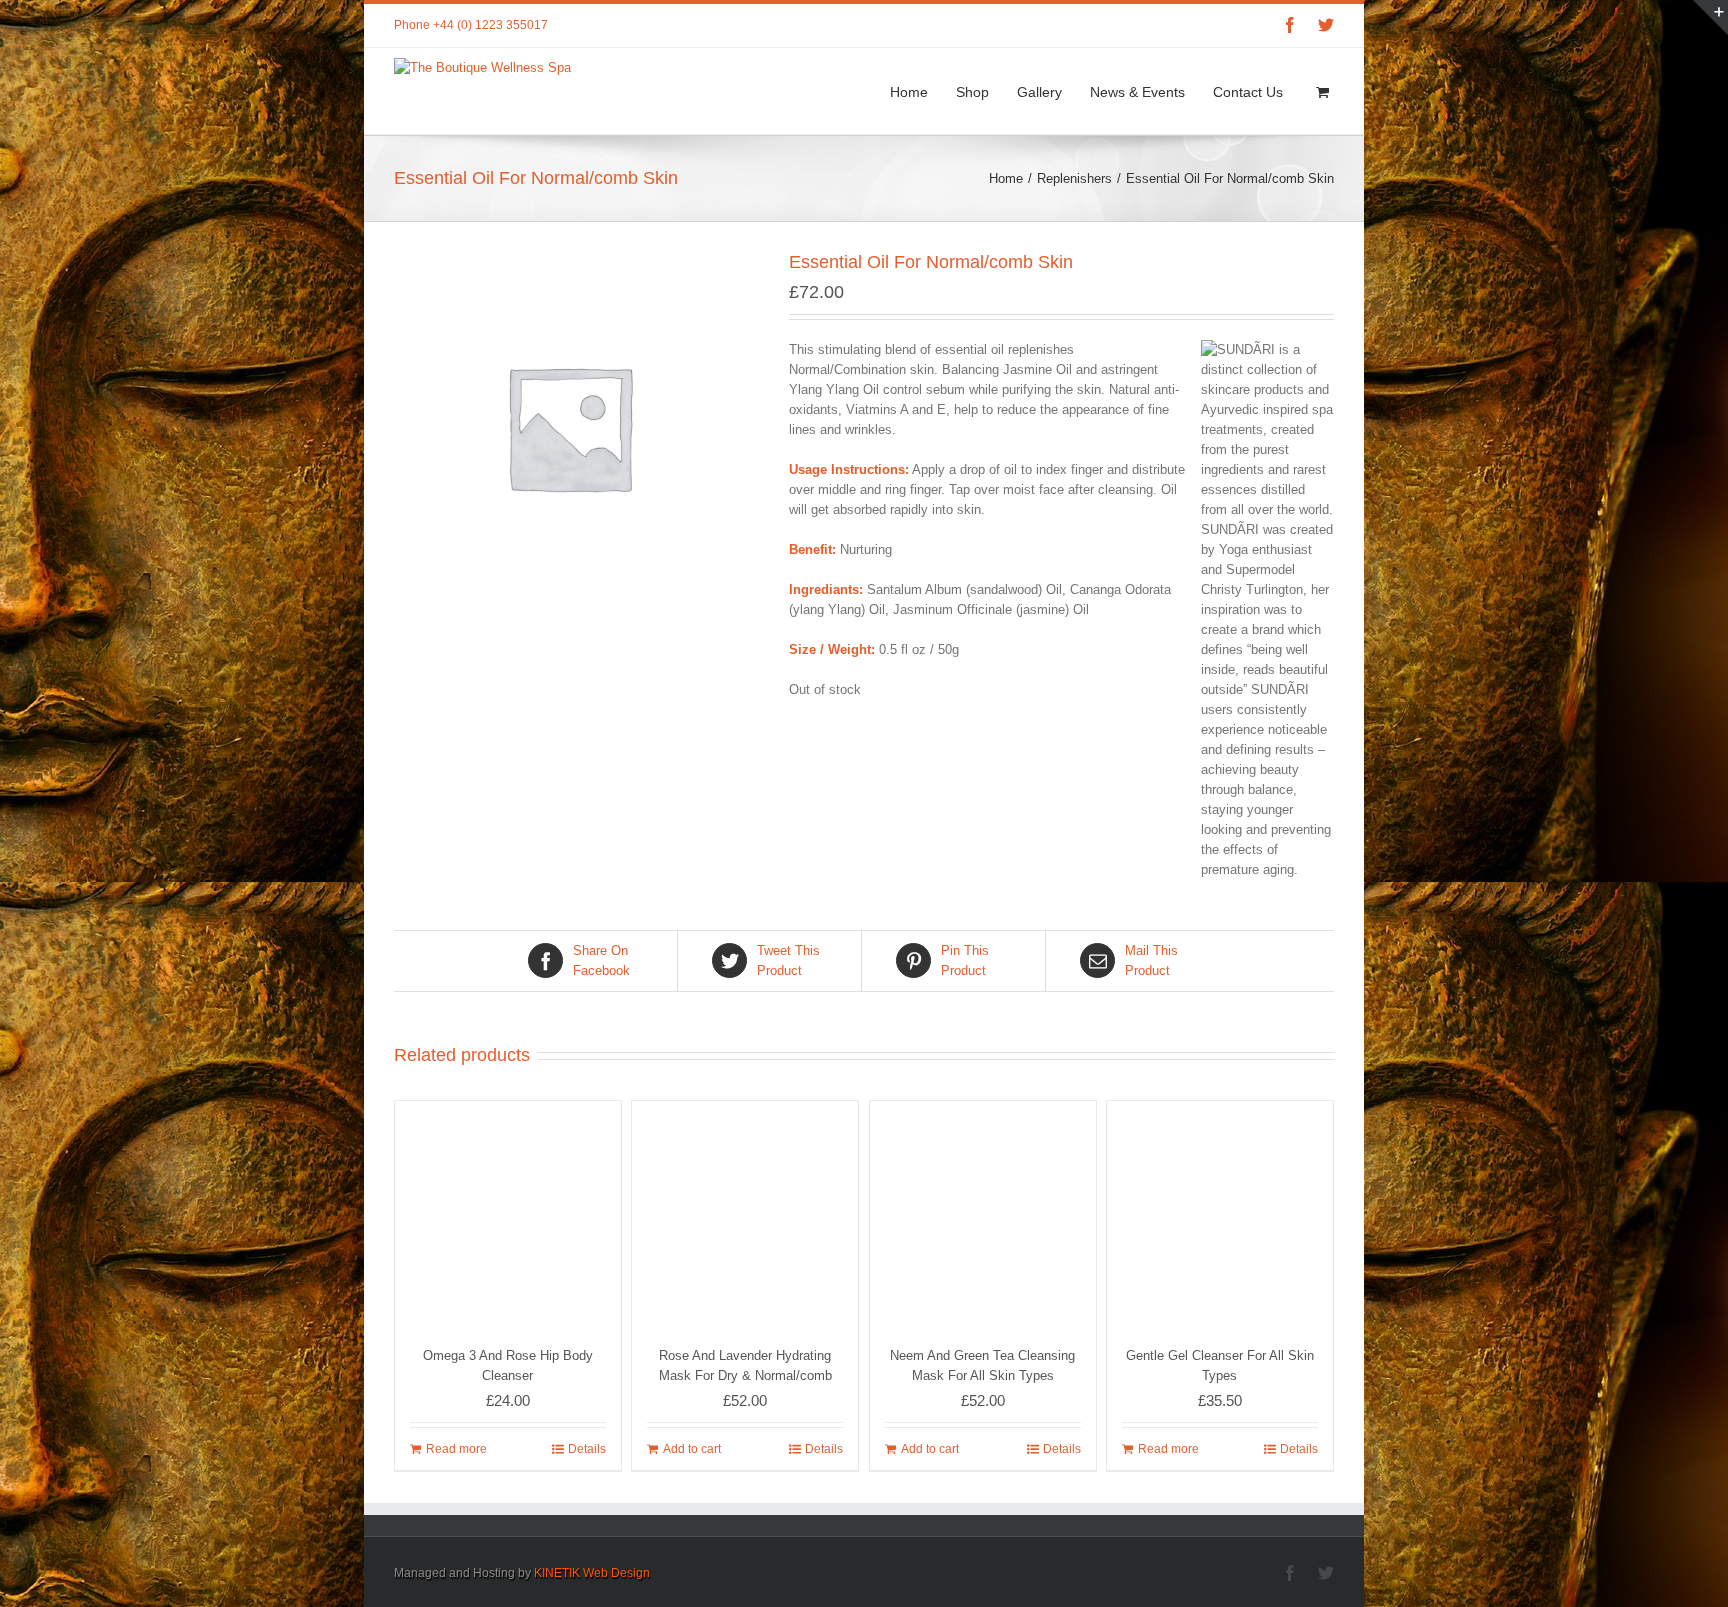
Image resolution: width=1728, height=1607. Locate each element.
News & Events (1137, 92)
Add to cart (692, 1449)
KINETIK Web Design (592, 1573)
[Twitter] (1326, 25)
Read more (456, 1449)
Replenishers (1074, 178)
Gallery (1039, 92)
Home (909, 92)
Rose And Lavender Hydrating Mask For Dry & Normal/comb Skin (745, 1375)
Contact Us (1248, 92)
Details (587, 1449)
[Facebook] (1290, 25)
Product (788, 960)
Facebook (601, 960)
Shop (972, 92)
